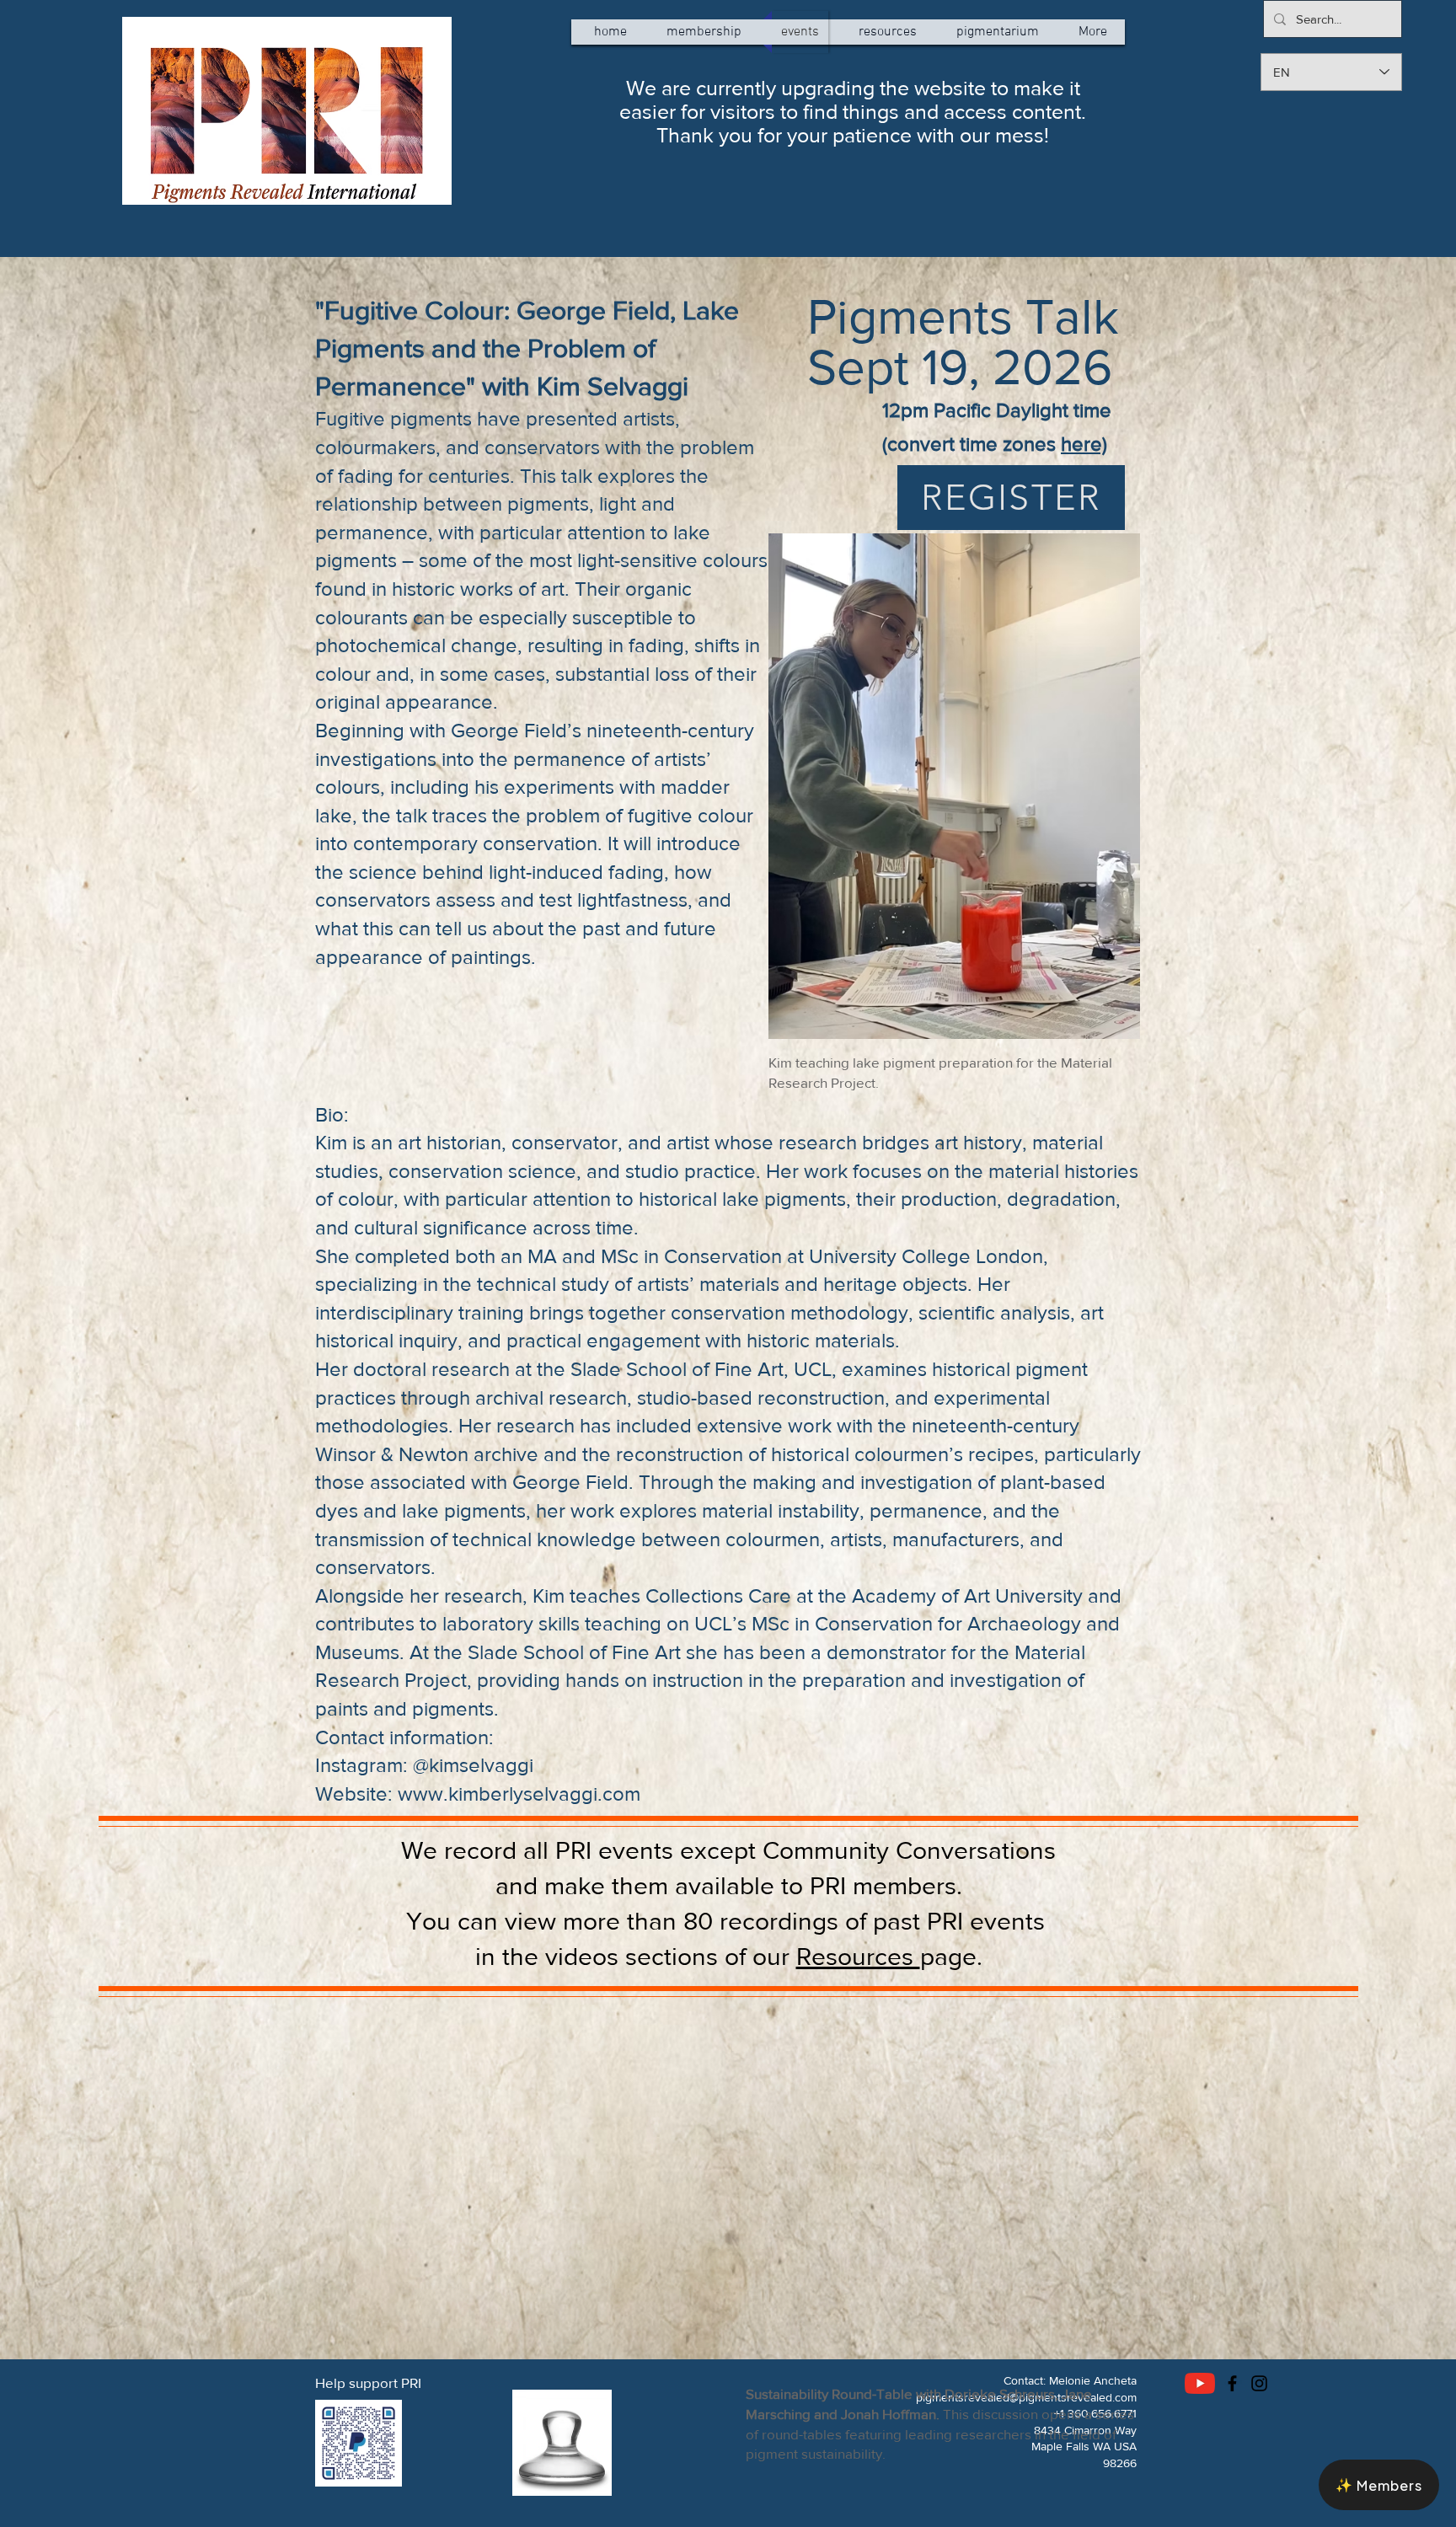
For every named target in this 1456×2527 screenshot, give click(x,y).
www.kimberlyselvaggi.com (519, 1794)
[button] (1379, 2485)
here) (1084, 444)
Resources (858, 1957)
